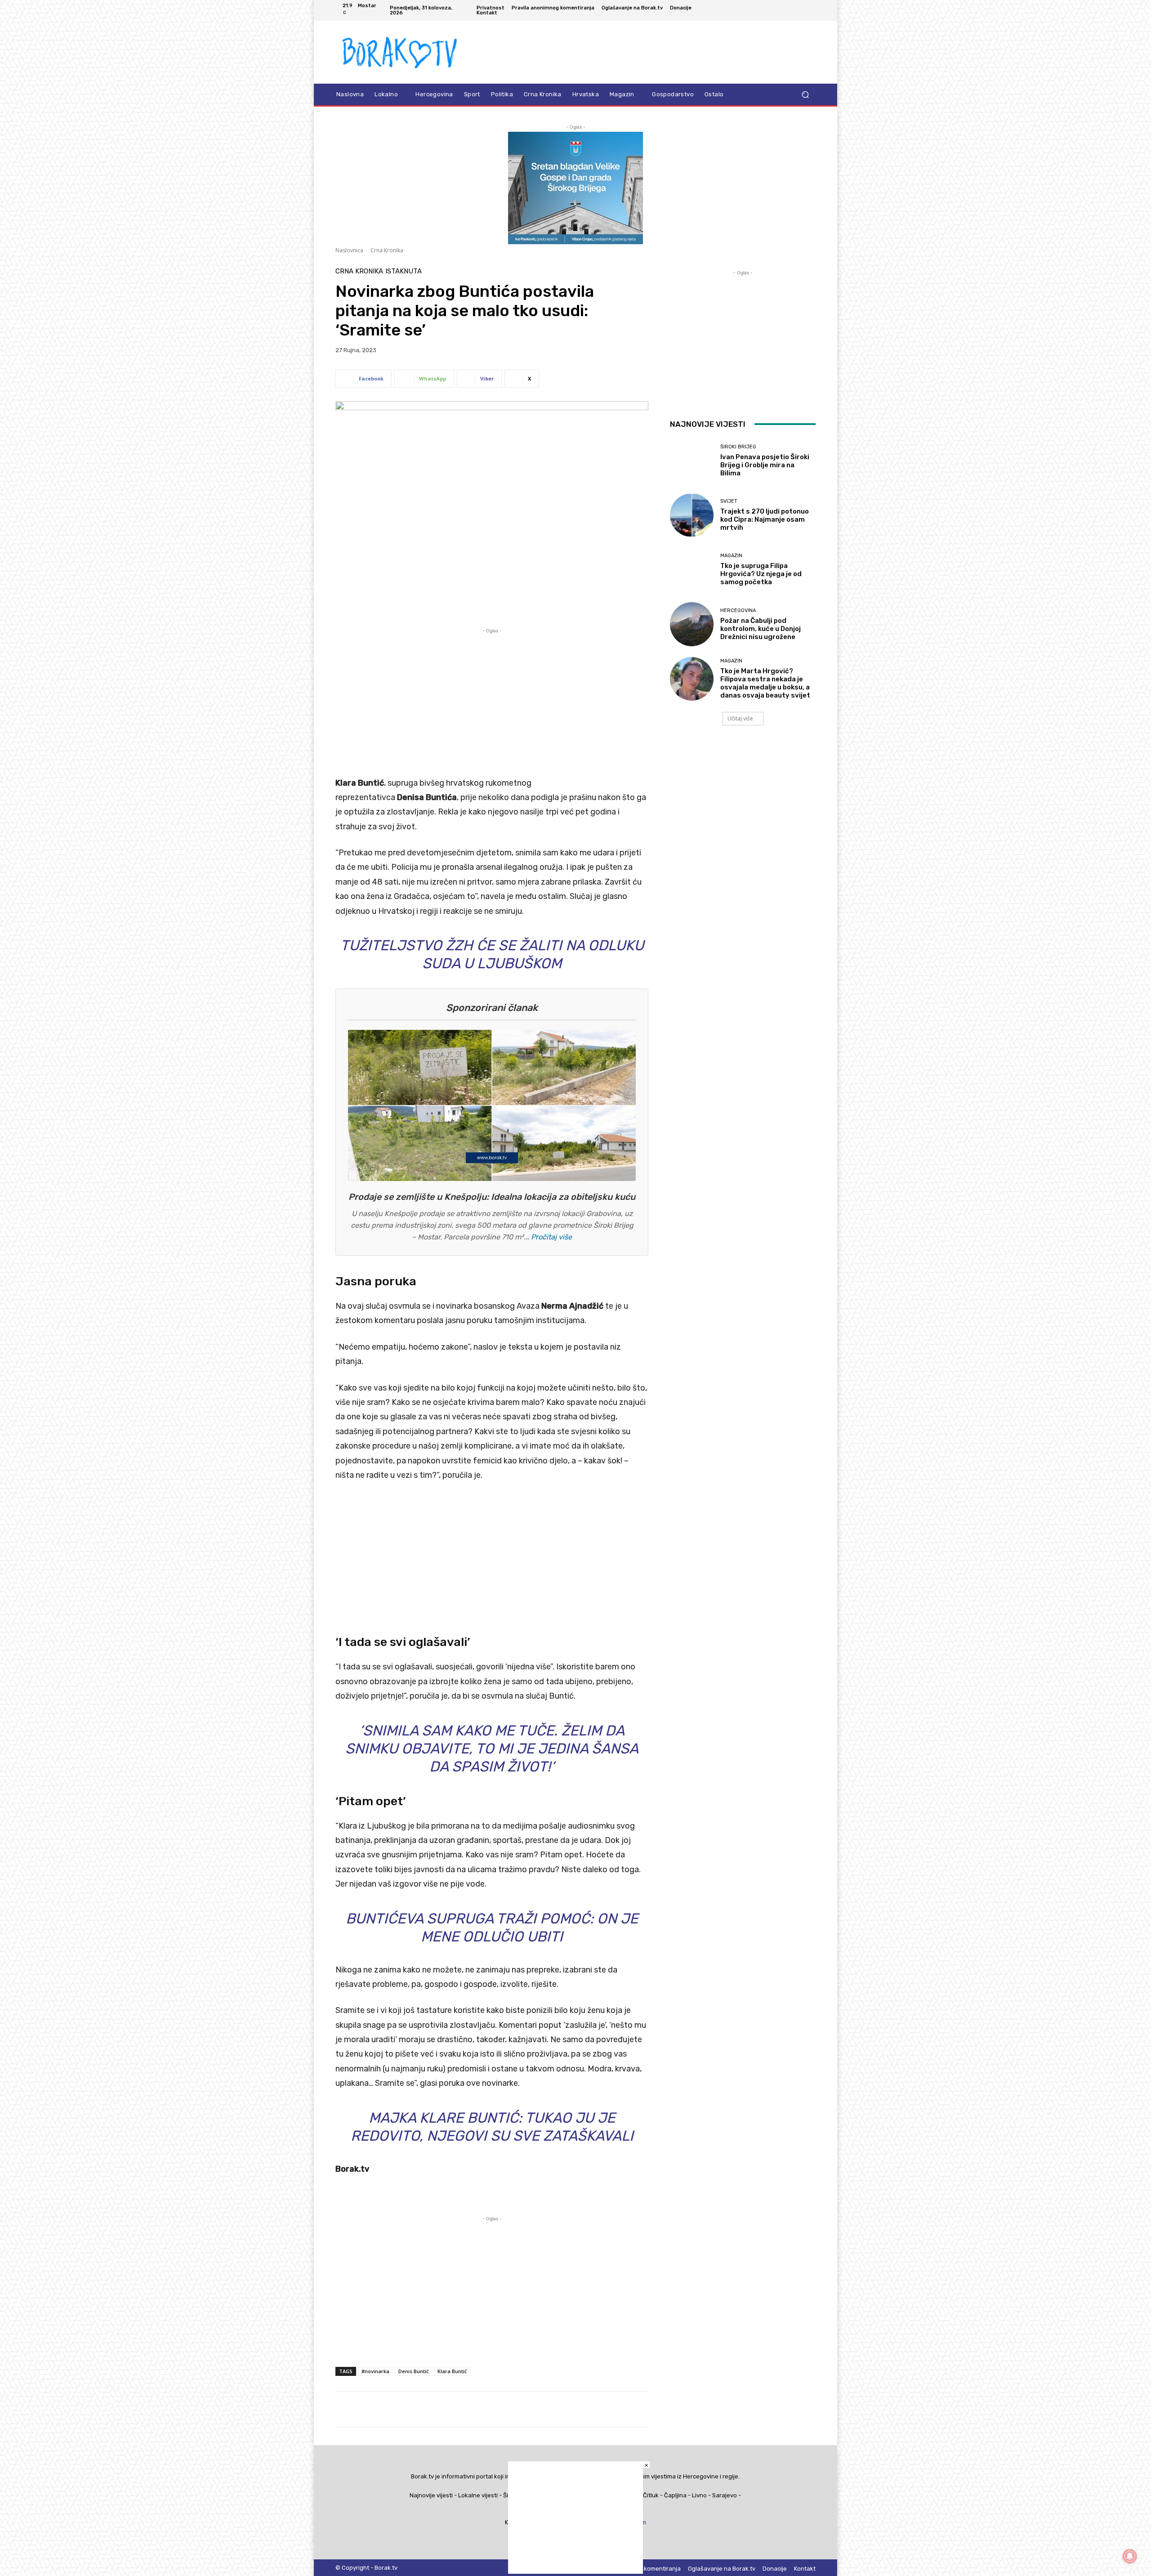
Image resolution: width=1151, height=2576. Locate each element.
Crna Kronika (387, 250)
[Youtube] (810, 10)
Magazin (731, 556)
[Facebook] (767, 10)
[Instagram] (778, 10)
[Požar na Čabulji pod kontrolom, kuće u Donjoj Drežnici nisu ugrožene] (692, 624)
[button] (805, 95)
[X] (799, 10)
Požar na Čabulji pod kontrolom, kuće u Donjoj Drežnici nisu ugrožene (761, 629)
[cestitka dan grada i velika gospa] (575, 242)
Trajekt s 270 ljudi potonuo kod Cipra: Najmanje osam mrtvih (765, 519)
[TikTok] (789, 10)
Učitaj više (740, 718)
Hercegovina (738, 610)
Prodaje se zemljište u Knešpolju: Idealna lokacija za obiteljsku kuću (492, 1197)
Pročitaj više (551, 1237)
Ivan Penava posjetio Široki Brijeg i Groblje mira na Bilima (765, 465)
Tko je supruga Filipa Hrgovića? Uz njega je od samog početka (761, 574)
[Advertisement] (492, 698)
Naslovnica (349, 250)
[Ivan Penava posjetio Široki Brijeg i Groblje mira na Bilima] (692, 461)
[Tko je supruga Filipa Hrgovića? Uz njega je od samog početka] (692, 570)
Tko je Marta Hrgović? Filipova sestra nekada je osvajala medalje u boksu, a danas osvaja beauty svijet (765, 683)
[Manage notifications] (1130, 2556)
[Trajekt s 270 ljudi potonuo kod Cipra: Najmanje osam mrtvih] (692, 515)
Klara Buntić (452, 2371)
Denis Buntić (413, 2371)
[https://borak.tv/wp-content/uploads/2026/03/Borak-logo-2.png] (400, 52)
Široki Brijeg (738, 447)
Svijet (729, 501)
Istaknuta (404, 271)
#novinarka (375, 2371)
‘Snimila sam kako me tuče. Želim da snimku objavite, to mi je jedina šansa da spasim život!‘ (492, 1749)
